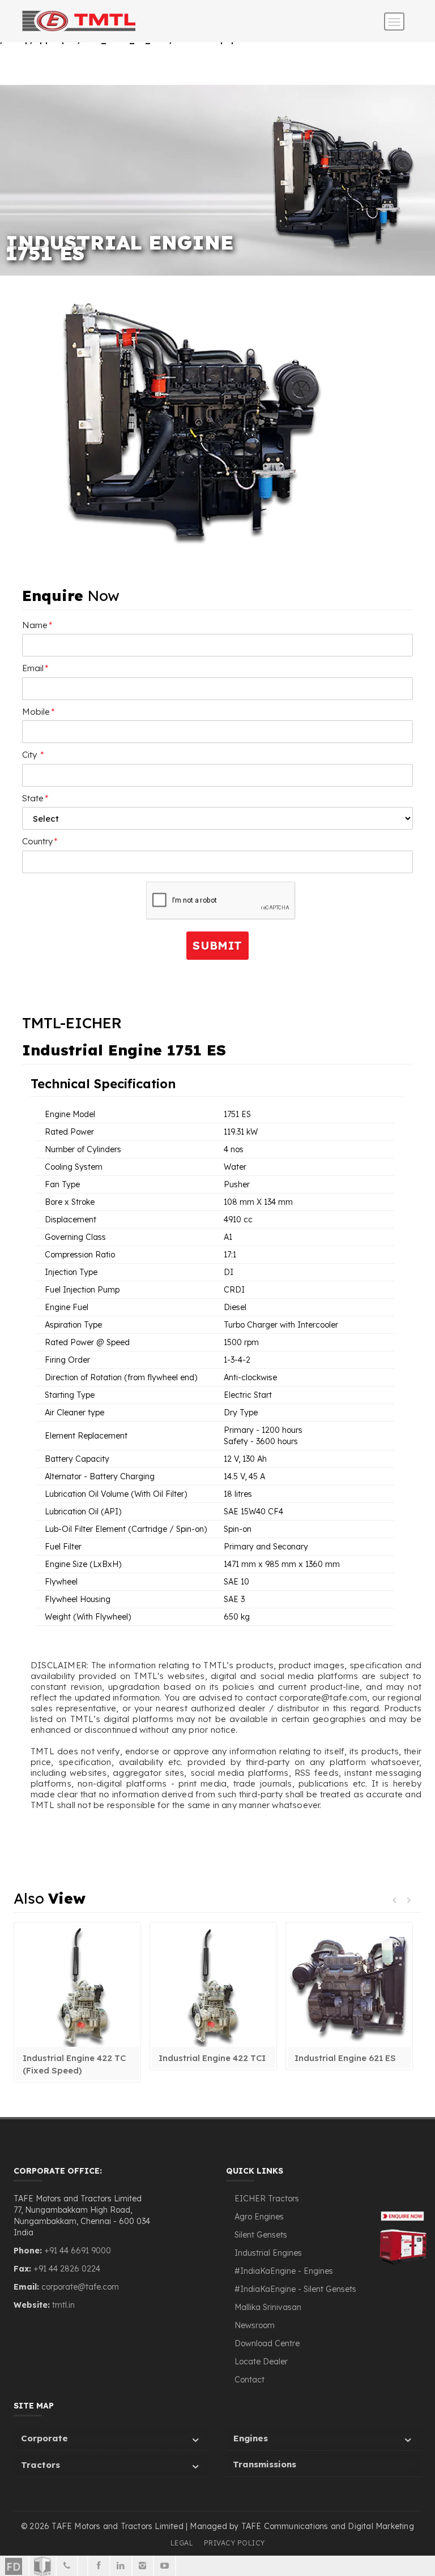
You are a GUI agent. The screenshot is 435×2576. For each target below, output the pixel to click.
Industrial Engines (268, 2253)
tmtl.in (63, 2305)
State (35, 798)
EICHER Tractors (267, 2199)
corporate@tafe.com (80, 2287)
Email (35, 668)
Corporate (44, 2438)
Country (40, 841)
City (33, 755)
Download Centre (267, 2343)
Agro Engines (259, 2217)
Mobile (39, 712)
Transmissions (265, 2464)
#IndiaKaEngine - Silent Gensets (295, 2289)
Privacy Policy (234, 2543)
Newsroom (255, 2325)
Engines (251, 2438)
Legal (182, 2543)
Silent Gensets (261, 2235)
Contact (250, 2380)
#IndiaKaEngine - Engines (284, 2271)
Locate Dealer (261, 2362)
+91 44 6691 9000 (76, 2251)
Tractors (40, 2465)
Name (37, 625)
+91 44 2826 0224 (67, 2269)
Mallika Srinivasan (268, 2307)
